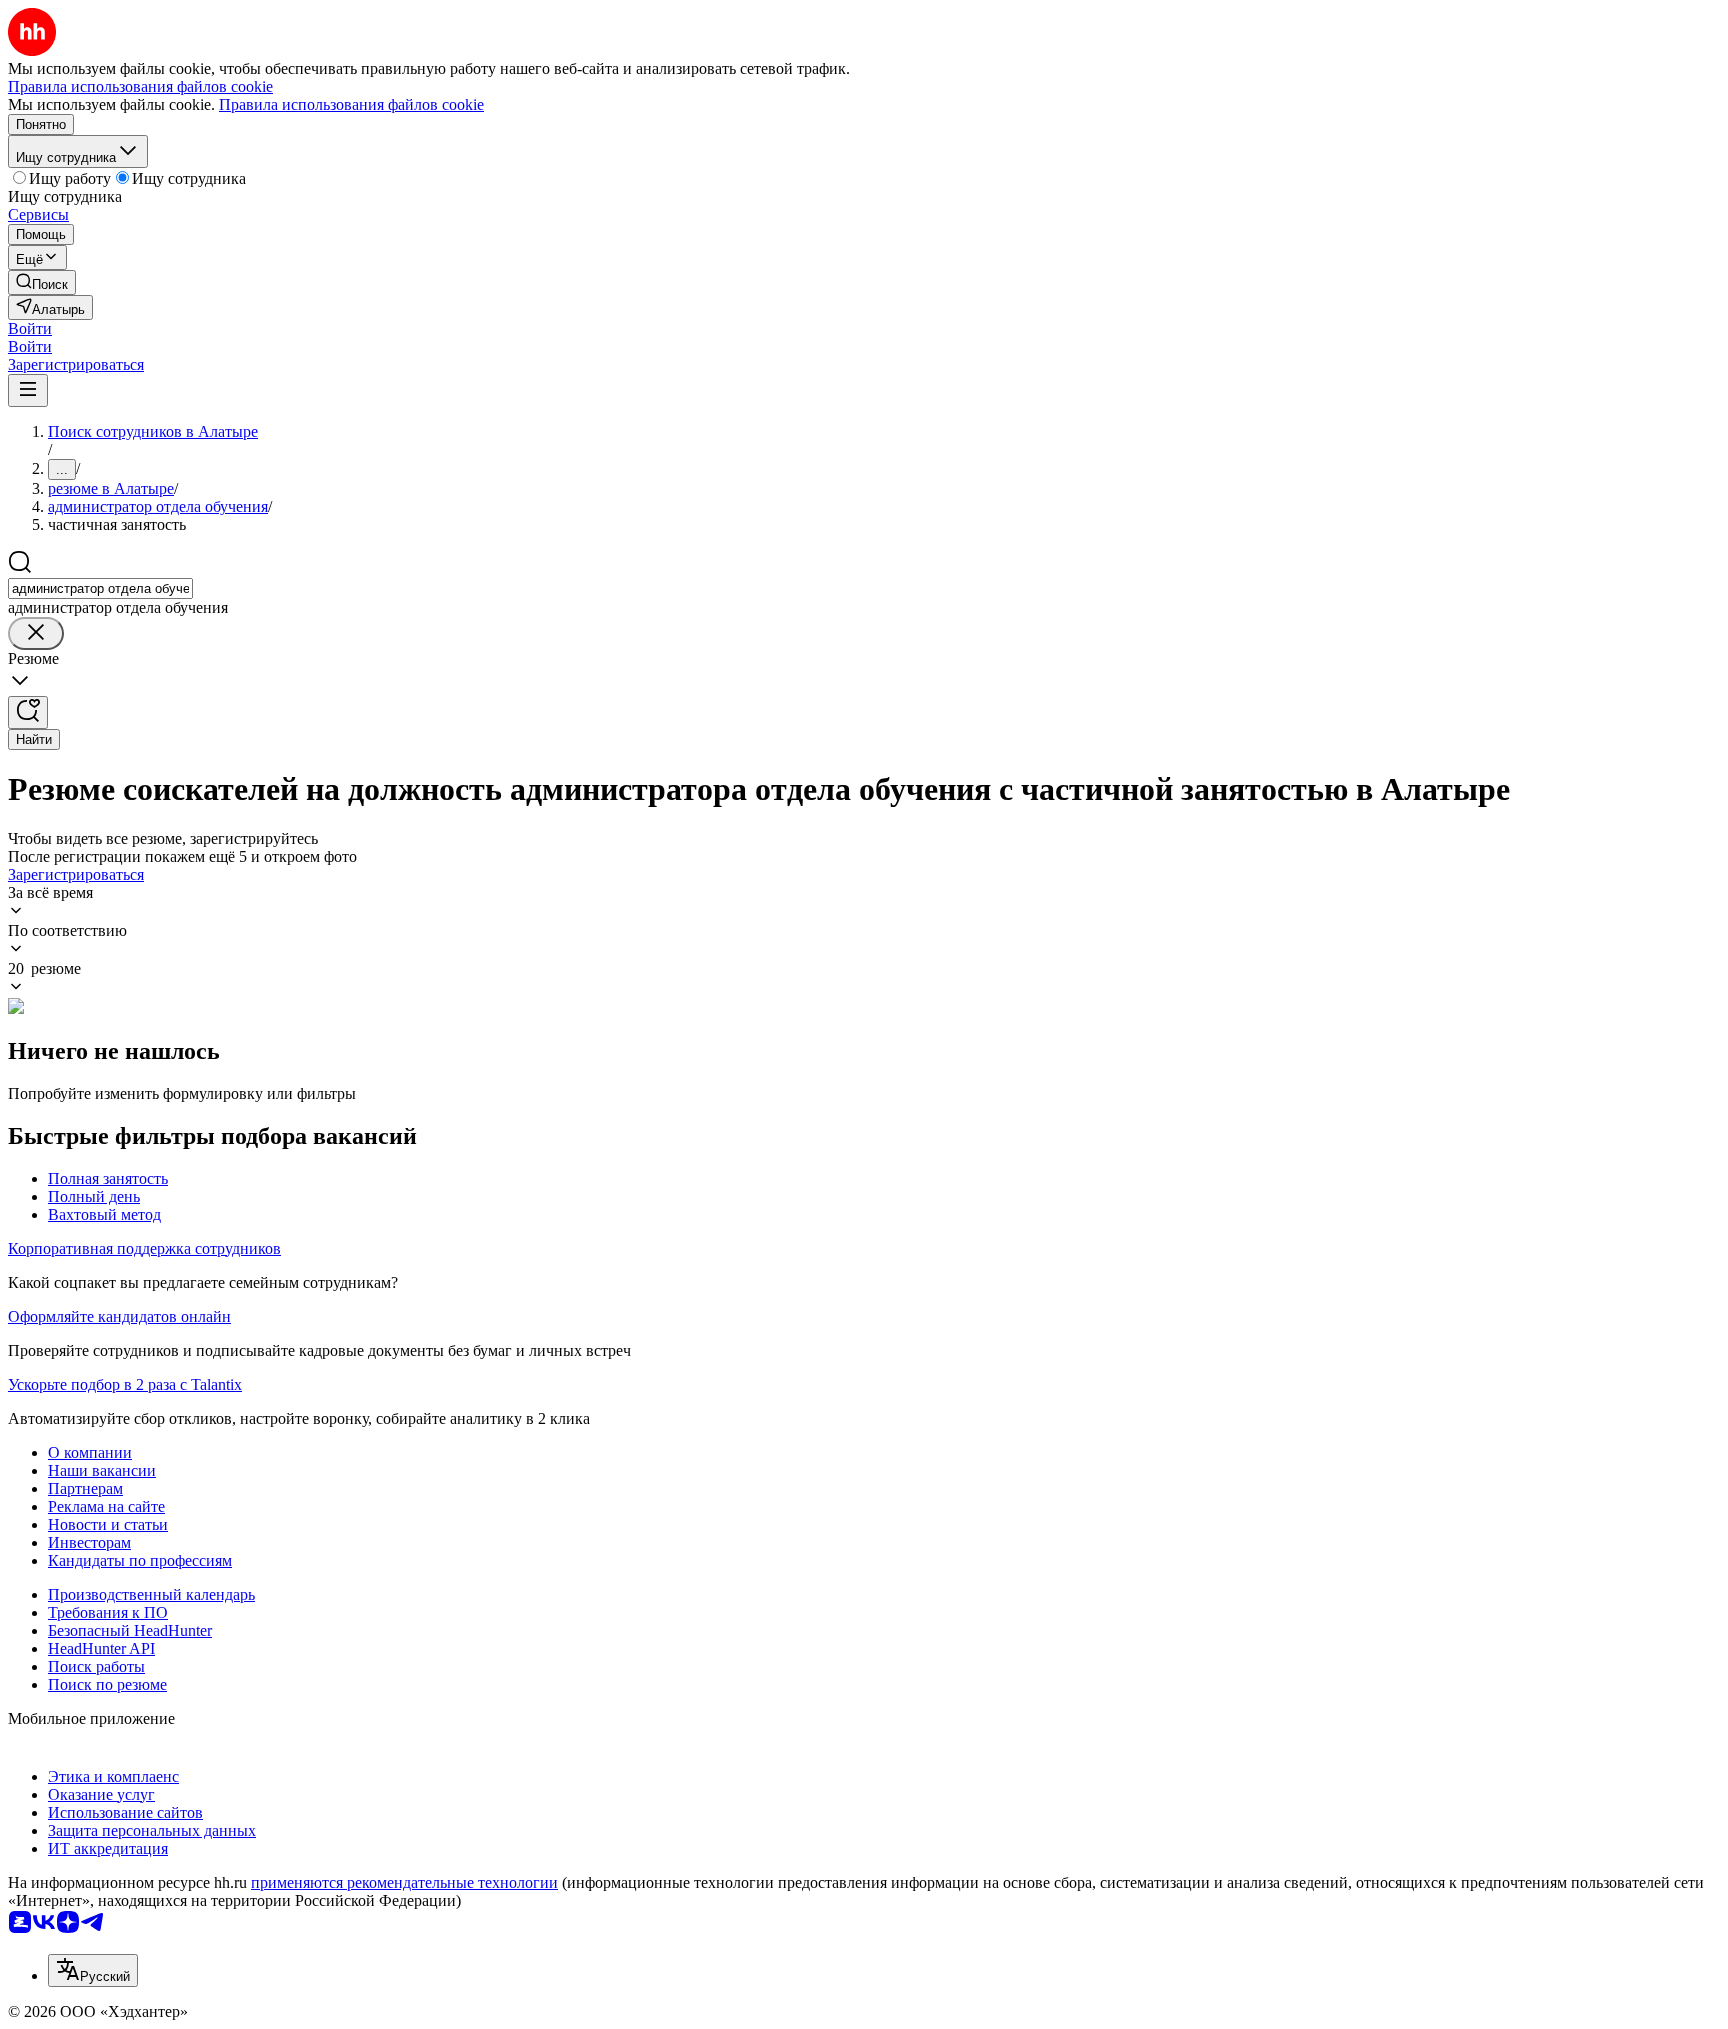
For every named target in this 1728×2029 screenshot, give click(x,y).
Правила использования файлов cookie (351, 104)
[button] (30, 328)
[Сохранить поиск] (28, 712)
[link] (42, 282)
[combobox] (100, 588)
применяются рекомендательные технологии (404, 1882)
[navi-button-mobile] (28, 390)
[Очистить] (36, 633)
